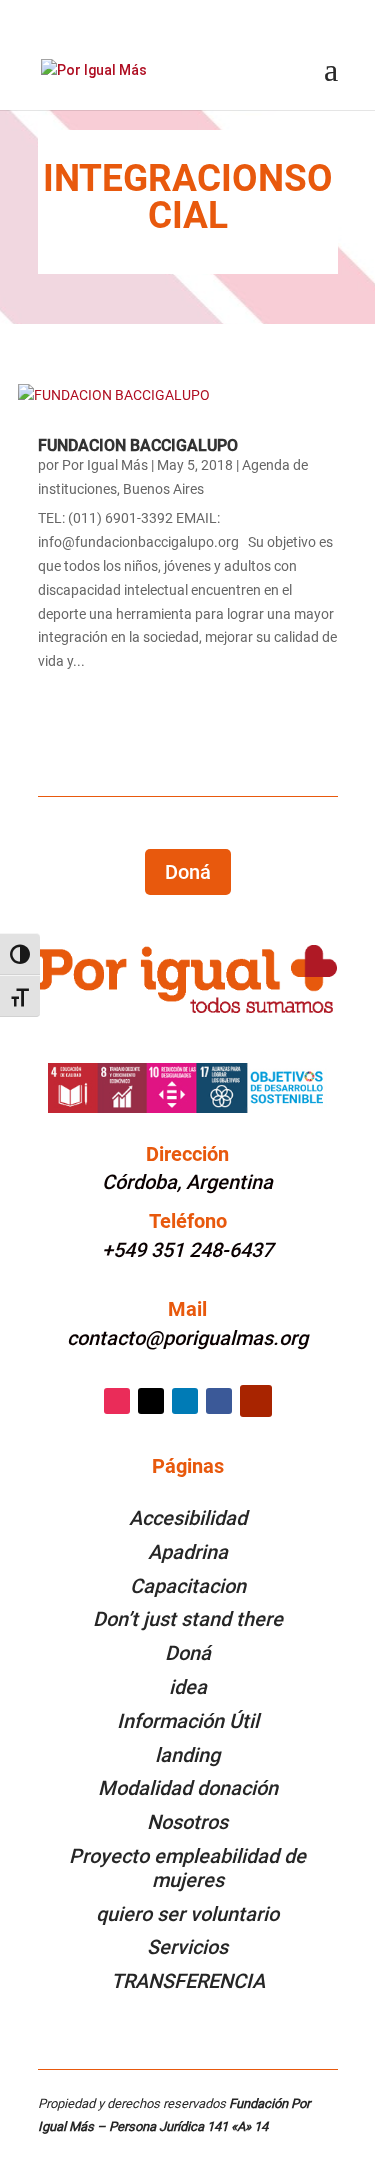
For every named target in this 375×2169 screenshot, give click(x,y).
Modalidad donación (188, 1788)
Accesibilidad (188, 1518)
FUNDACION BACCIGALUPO (138, 445)
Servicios (187, 1947)
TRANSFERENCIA (188, 1981)
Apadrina (188, 1552)
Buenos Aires (163, 489)
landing (187, 1755)
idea (188, 1687)
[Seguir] (117, 1401)
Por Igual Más (105, 465)
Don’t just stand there (188, 1619)
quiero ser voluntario (187, 1914)
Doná (188, 872)
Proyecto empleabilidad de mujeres (187, 1868)
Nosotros (187, 1822)
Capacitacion (188, 1586)
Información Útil (188, 1721)
